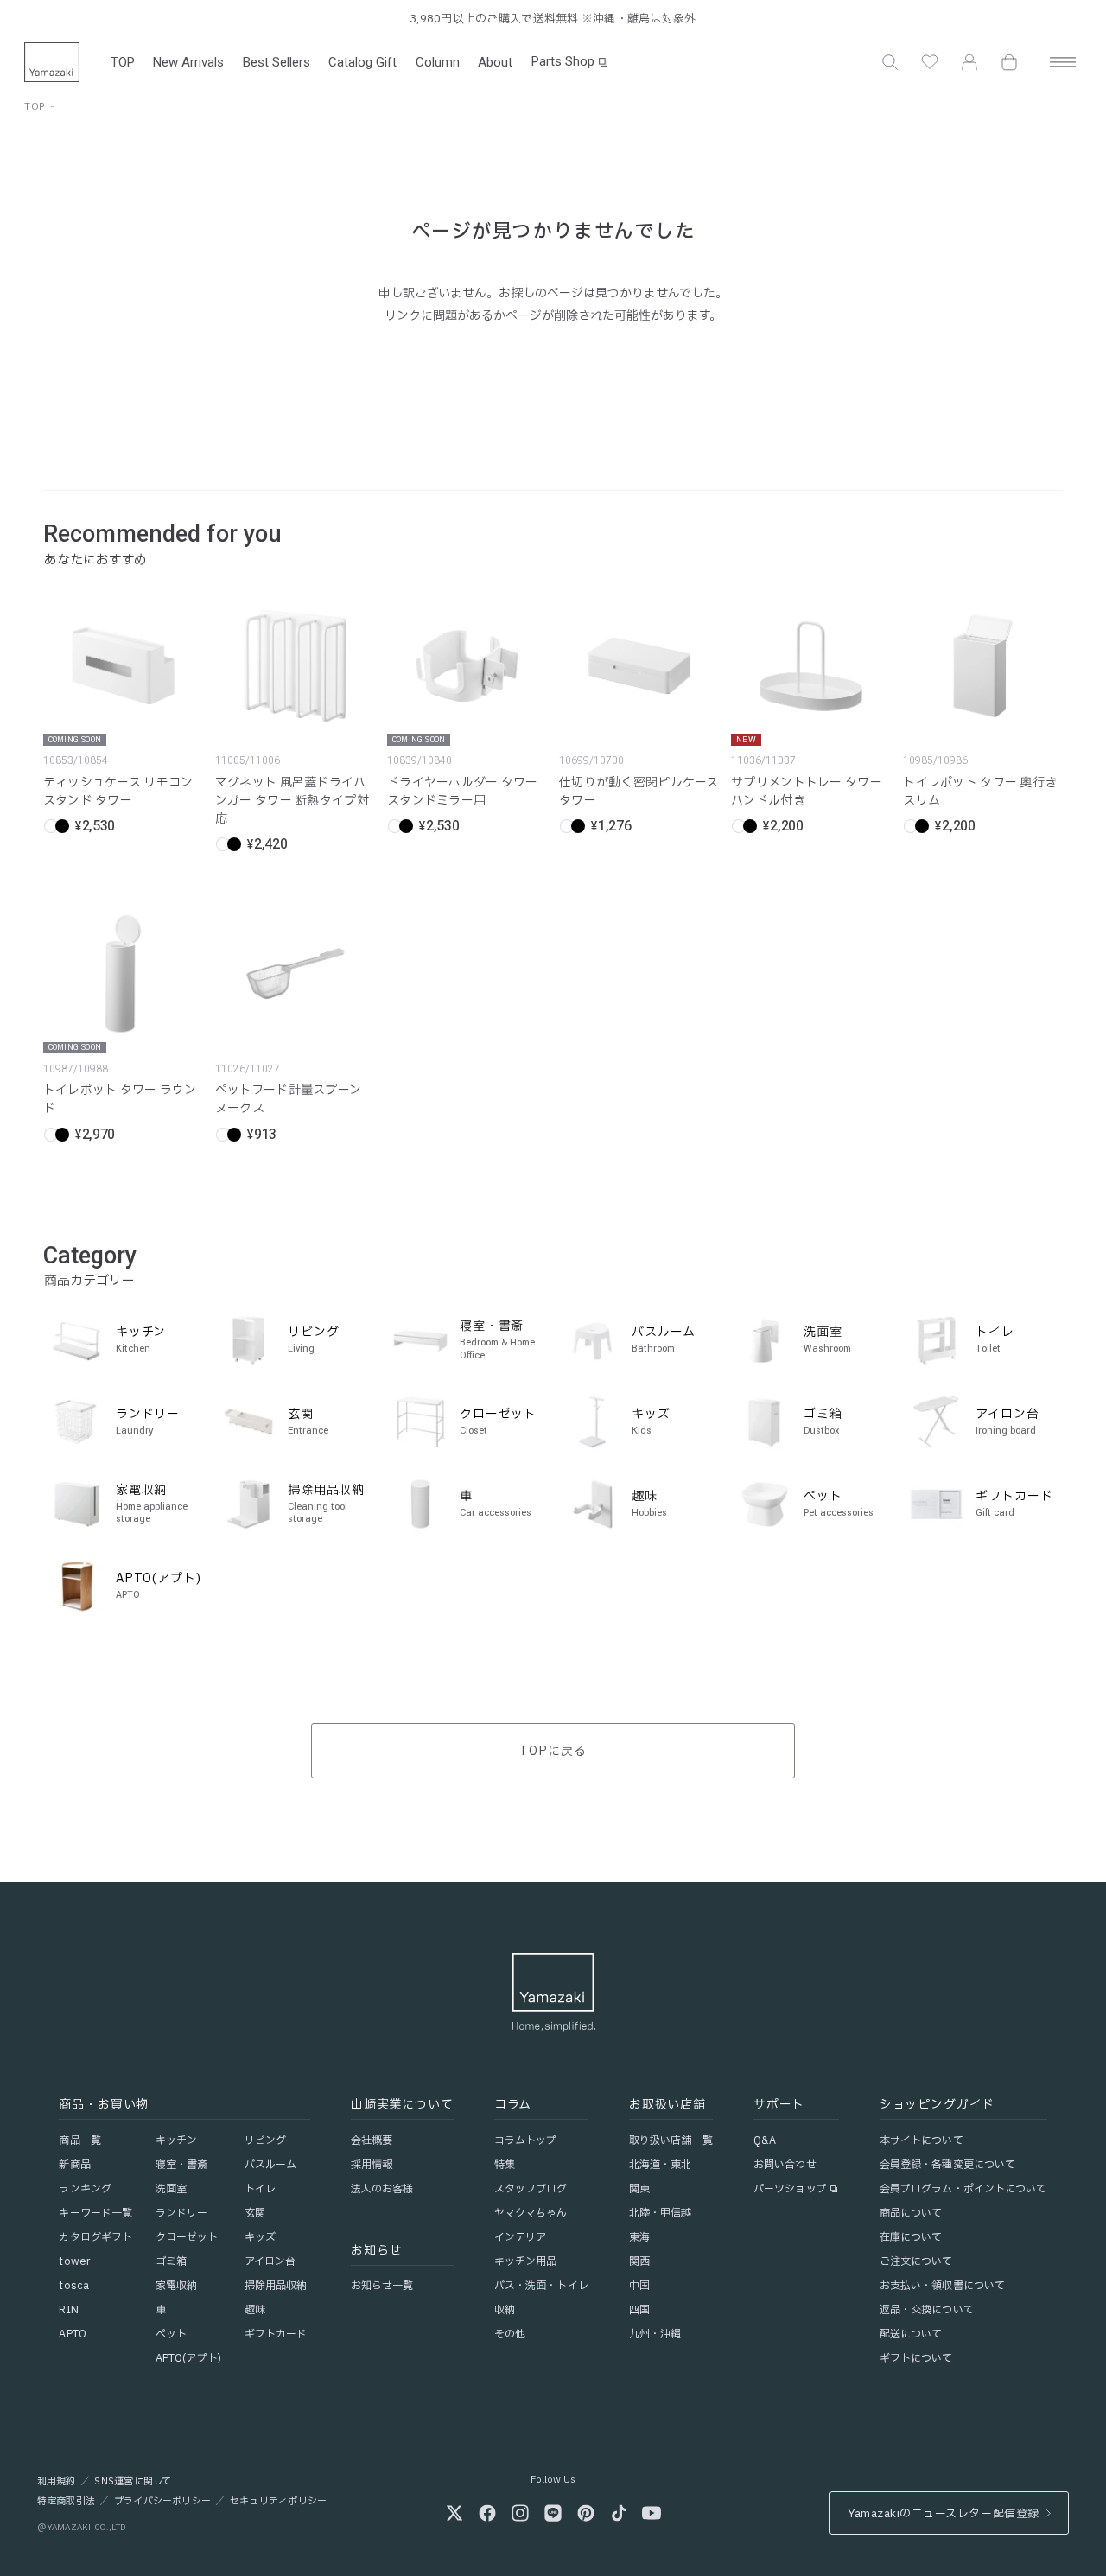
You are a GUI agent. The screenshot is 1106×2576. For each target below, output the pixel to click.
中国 (639, 2286)
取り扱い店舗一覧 (671, 2140)
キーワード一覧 (95, 2213)
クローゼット (187, 2237)
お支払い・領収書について (942, 2286)
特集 (505, 2165)
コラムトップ (526, 2140)
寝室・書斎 (182, 2165)
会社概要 (372, 2140)
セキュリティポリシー (278, 2502)
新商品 (74, 2165)
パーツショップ (790, 2189)
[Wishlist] (930, 62)
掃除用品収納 (276, 2286)
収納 (505, 2310)
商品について (911, 2213)
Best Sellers (276, 62)
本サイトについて (922, 2140)
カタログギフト (95, 2237)
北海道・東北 (661, 2165)
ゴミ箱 (171, 2261)
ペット (171, 2334)
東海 (639, 2237)
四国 (639, 2310)
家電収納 (176, 2286)
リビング (265, 2140)
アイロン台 (270, 2261)
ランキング (85, 2189)
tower (74, 2261)
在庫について (911, 2237)
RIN (68, 2310)
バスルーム (271, 2165)
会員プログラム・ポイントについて (963, 2189)
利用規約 (57, 2482)
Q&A (765, 2140)
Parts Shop (563, 61)
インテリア (521, 2237)
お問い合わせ (785, 2165)
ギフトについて (916, 2358)
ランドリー (182, 2213)
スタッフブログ (531, 2189)
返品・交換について (927, 2310)
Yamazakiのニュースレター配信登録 (943, 2514)
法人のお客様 (382, 2189)
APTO (72, 2334)
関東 (639, 2189)
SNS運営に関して (133, 2482)
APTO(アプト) (188, 2358)
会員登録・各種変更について (948, 2165)
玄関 (255, 2213)
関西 (639, 2261)
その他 (510, 2334)
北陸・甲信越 (661, 2213)
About (495, 62)
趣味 (255, 2310)
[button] (890, 62)
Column (438, 62)
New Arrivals (188, 62)
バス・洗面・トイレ (541, 2286)
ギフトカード (276, 2334)
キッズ (260, 2237)
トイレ (260, 2189)
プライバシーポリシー (162, 2502)
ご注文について (916, 2261)
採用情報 (372, 2165)
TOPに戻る (553, 1751)
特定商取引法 (66, 2502)
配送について (911, 2334)
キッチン (176, 2140)
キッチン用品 (526, 2261)
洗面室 (171, 2189)
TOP (123, 62)
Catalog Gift (362, 62)
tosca (74, 2286)
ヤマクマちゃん (531, 2213)
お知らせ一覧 (382, 2286)
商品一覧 (79, 2140)
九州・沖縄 (655, 2334)
